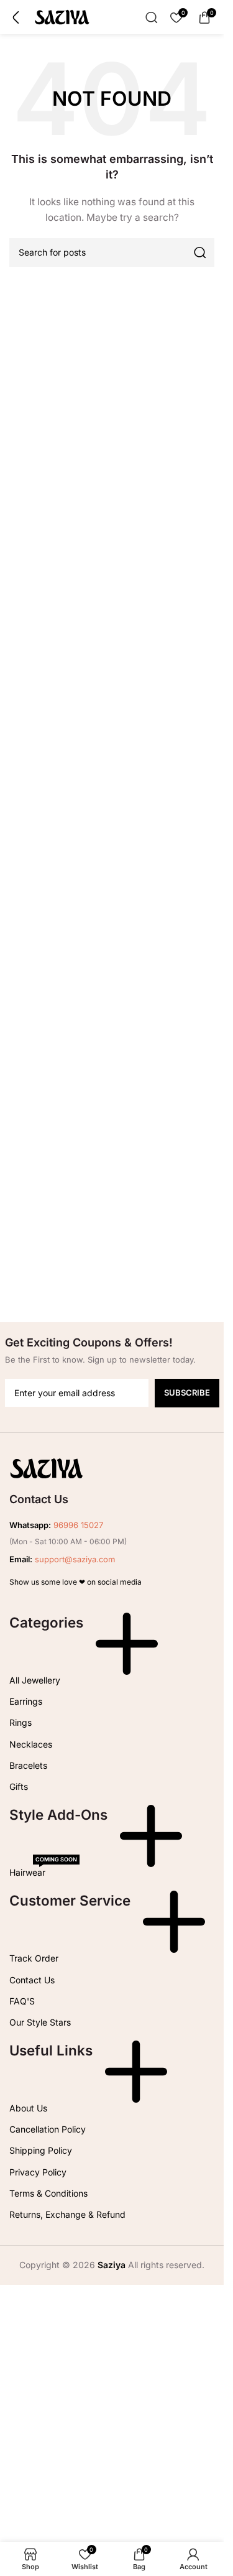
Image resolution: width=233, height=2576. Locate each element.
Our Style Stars (40, 2022)
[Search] (152, 17)
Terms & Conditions (48, 2193)
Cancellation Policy (48, 2129)
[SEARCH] (200, 253)
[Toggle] (127, 1644)
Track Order (34, 1958)
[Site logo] (62, 16)
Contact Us (32, 1980)
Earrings (26, 1701)
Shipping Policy (41, 2150)
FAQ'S (22, 2001)
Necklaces (31, 1744)
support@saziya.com (75, 1559)
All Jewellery (35, 1680)
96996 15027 (78, 1525)
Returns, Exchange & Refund (67, 2214)
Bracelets (28, 1765)
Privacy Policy (38, 2172)
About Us (28, 2108)
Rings (21, 1722)
